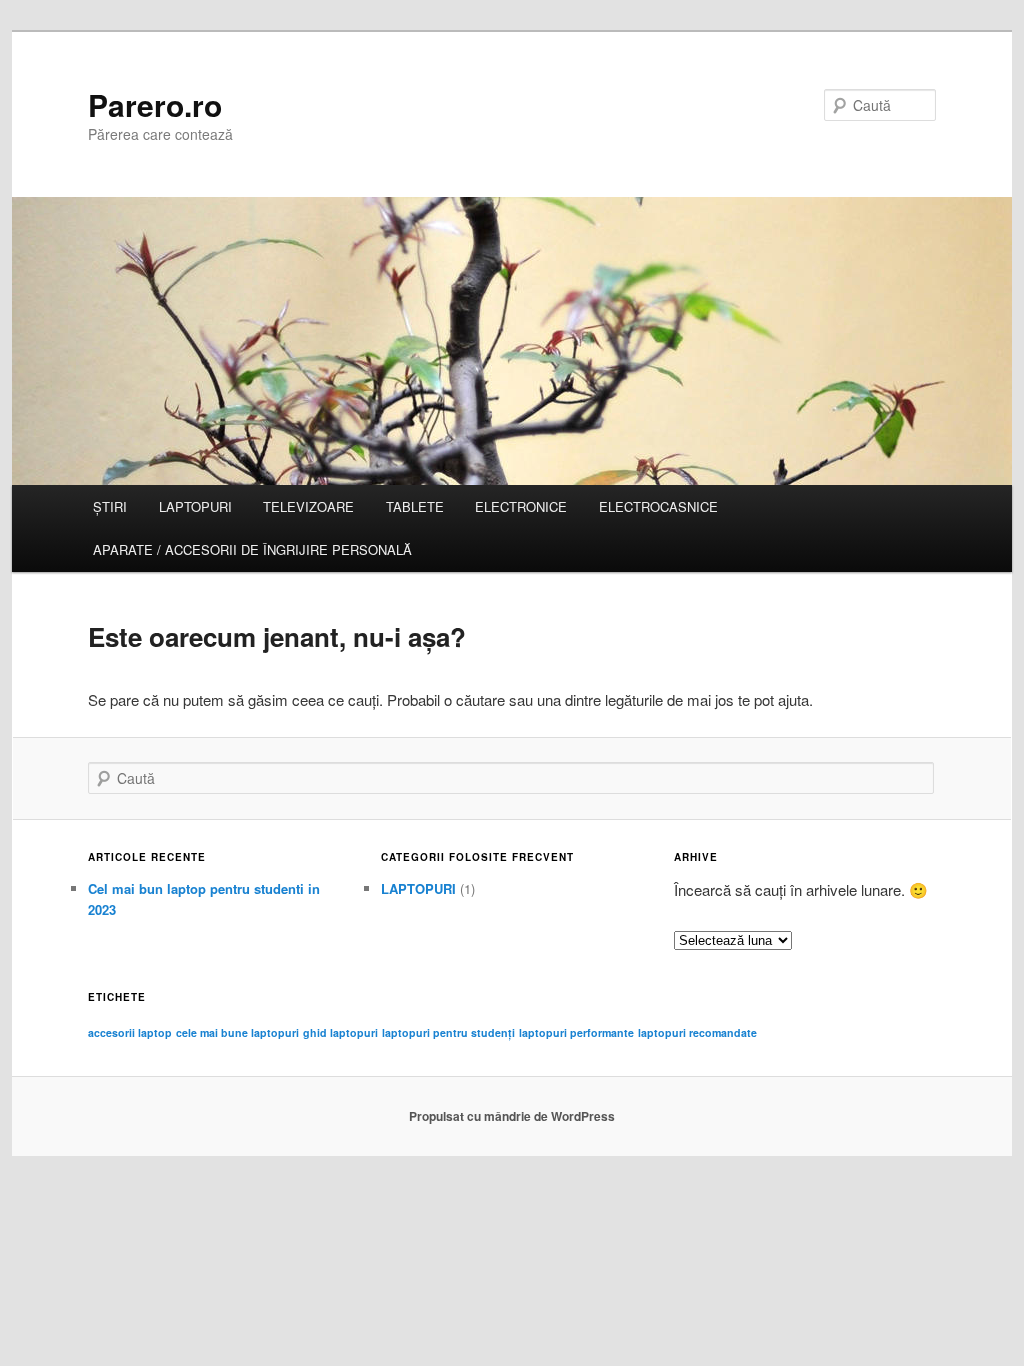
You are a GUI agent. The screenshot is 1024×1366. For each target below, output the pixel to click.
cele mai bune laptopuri (237, 1032)
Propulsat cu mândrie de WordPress (512, 1116)
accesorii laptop (130, 1032)
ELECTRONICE (521, 506)
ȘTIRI (110, 506)
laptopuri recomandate (697, 1032)
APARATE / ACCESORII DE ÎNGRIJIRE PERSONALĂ (252, 549)
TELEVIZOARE (308, 506)
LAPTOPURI (195, 506)
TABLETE (415, 506)
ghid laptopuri (340, 1032)
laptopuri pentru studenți (448, 1032)
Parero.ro (155, 104)
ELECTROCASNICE (658, 506)
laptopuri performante (576, 1032)
